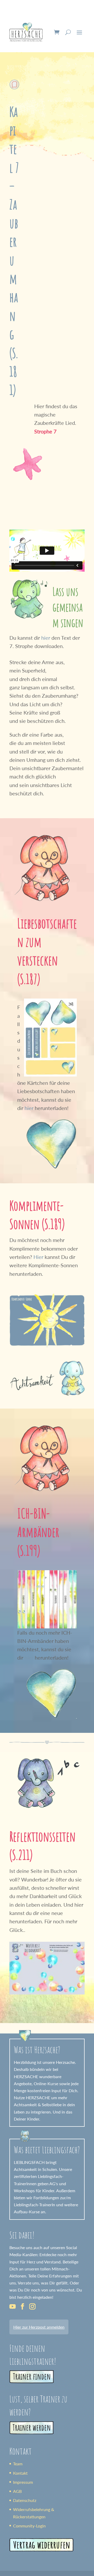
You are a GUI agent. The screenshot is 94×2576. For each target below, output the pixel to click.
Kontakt (20, 2473)
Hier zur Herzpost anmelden (39, 2327)
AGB (17, 2491)
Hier (38, 1257)
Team (18, 2464)
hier (46, 638)
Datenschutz (25, 2500)
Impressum (23, 2482)
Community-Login (29, 2526)
